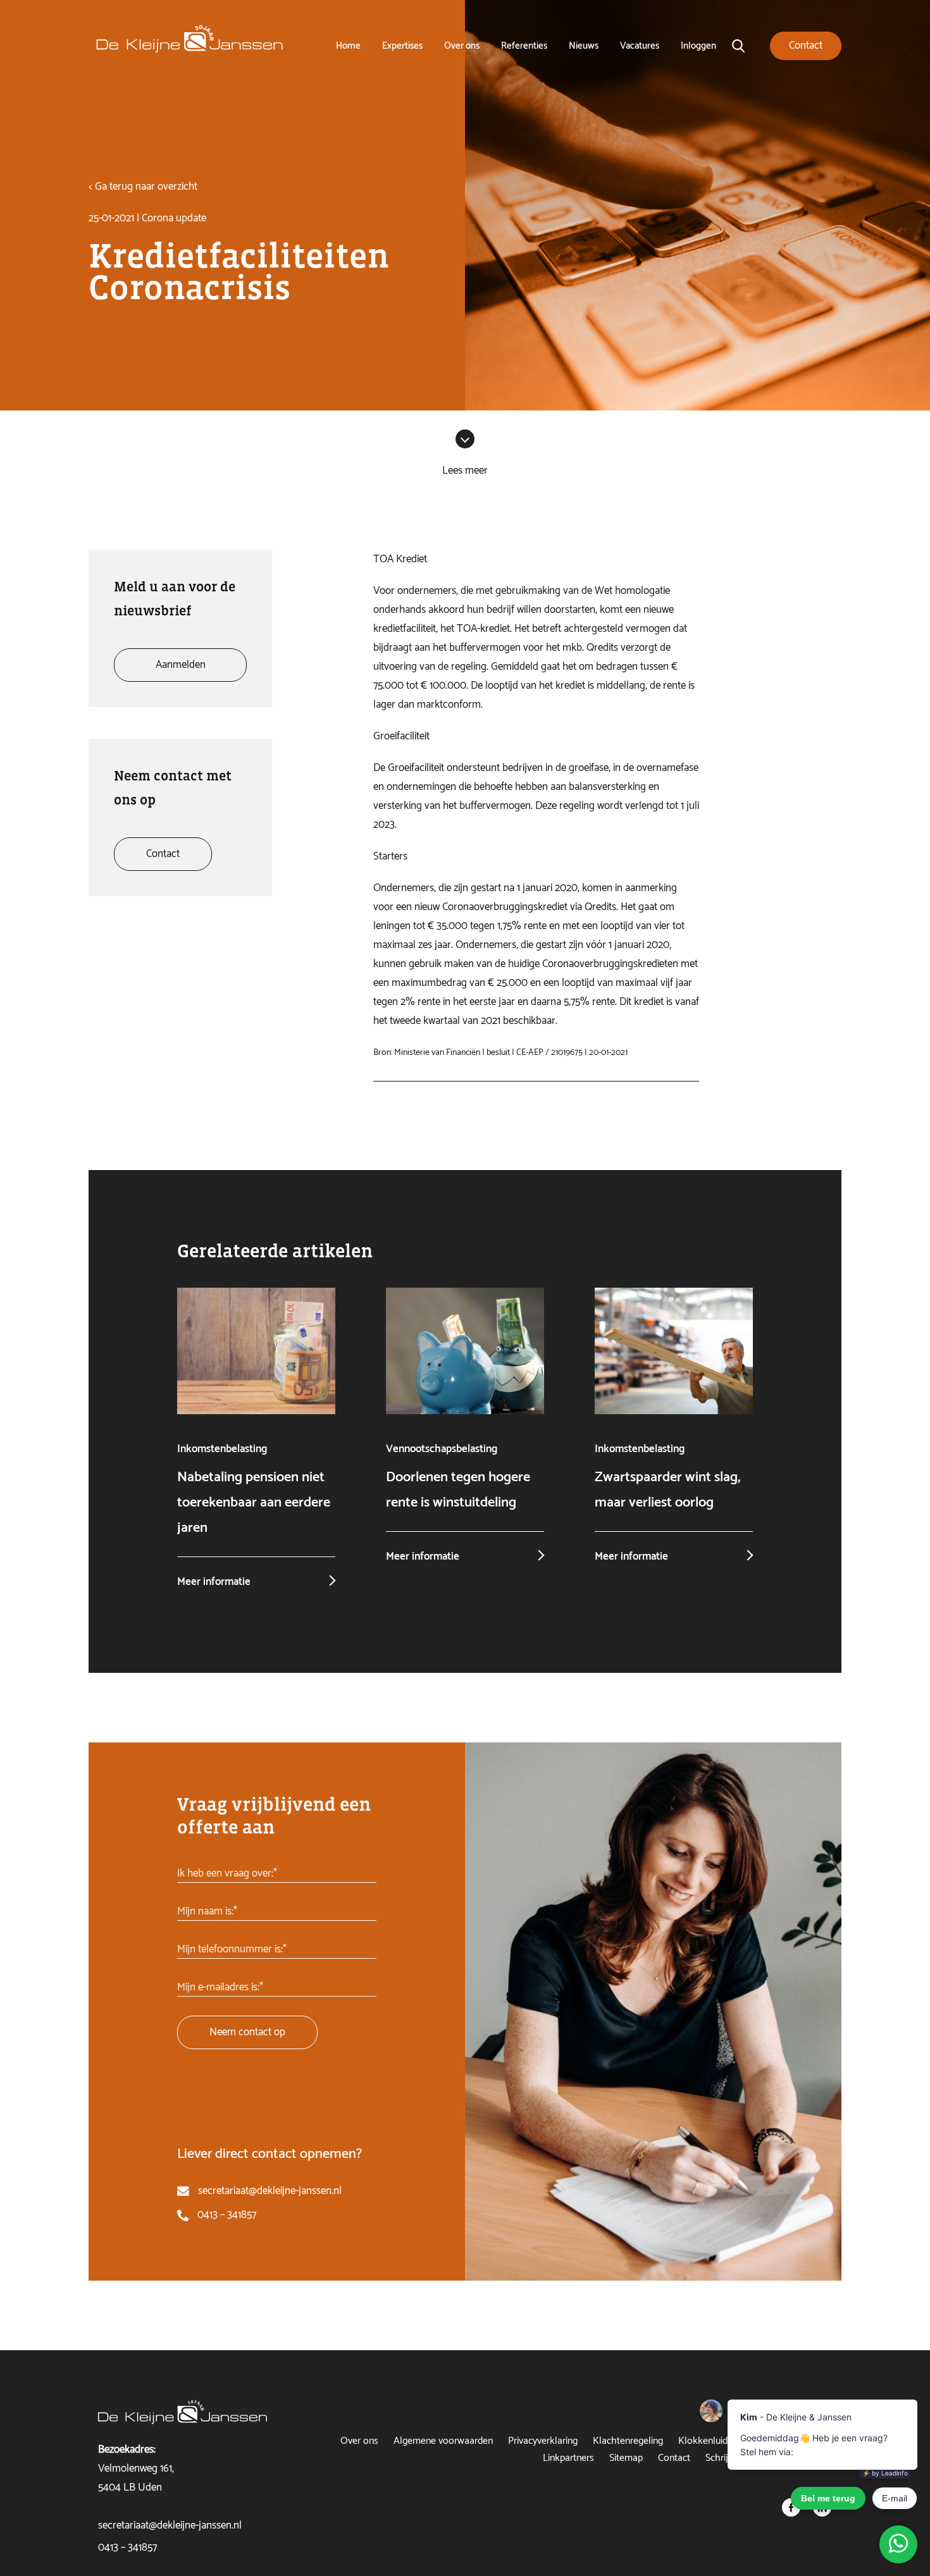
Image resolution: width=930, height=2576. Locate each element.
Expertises (402, 46)
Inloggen (698, 46)
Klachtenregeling (628, 2441)
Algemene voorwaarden (443, 2441)
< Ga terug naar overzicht (143, 187)
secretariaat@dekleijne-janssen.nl (270, 2191)
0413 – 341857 (227, 2215)
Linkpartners (568, 2458)
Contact (674, 2458)
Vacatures (640, 46)
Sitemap (626, 2458)
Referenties (524, 46)
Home (348, 46)
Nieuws (584, 46)
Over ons (462, 46)
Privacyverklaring (543, 2441)
